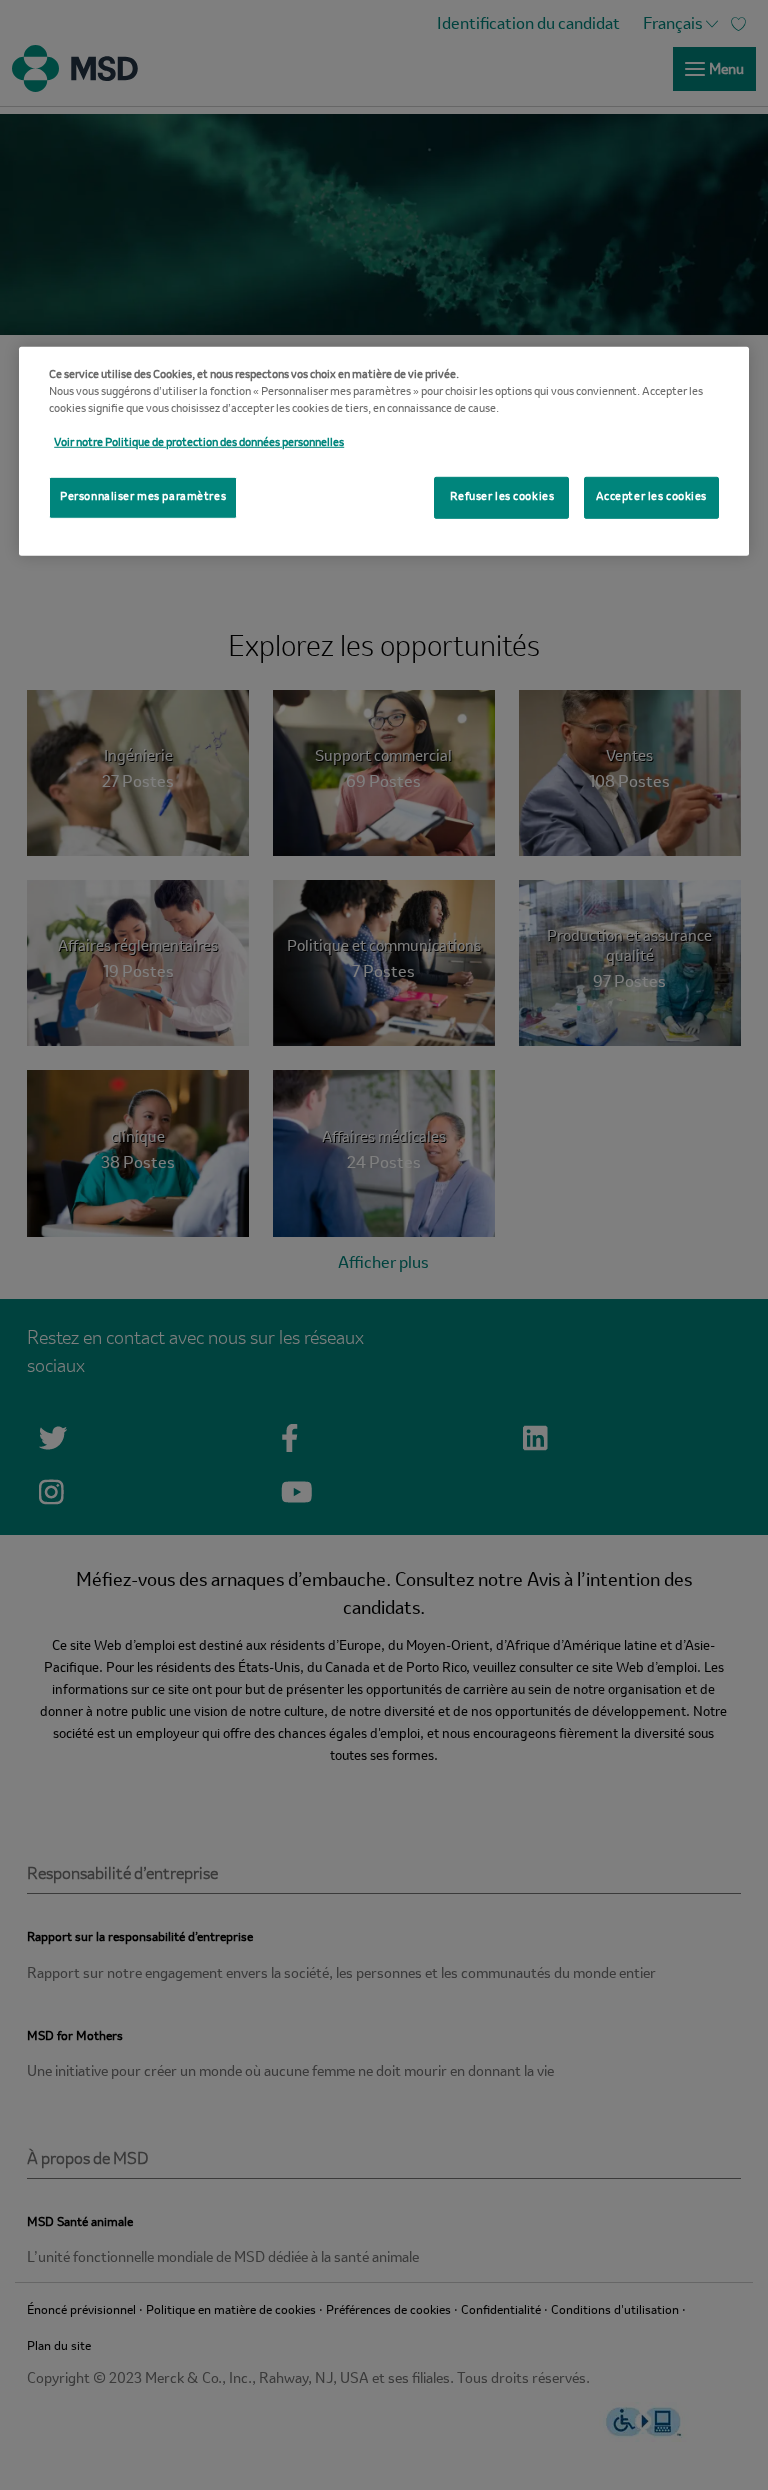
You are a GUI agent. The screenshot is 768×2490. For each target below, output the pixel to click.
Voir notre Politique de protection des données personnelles (199, 443)
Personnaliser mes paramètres (143, 497)
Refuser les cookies (502, 497)
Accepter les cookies (651, 497)
